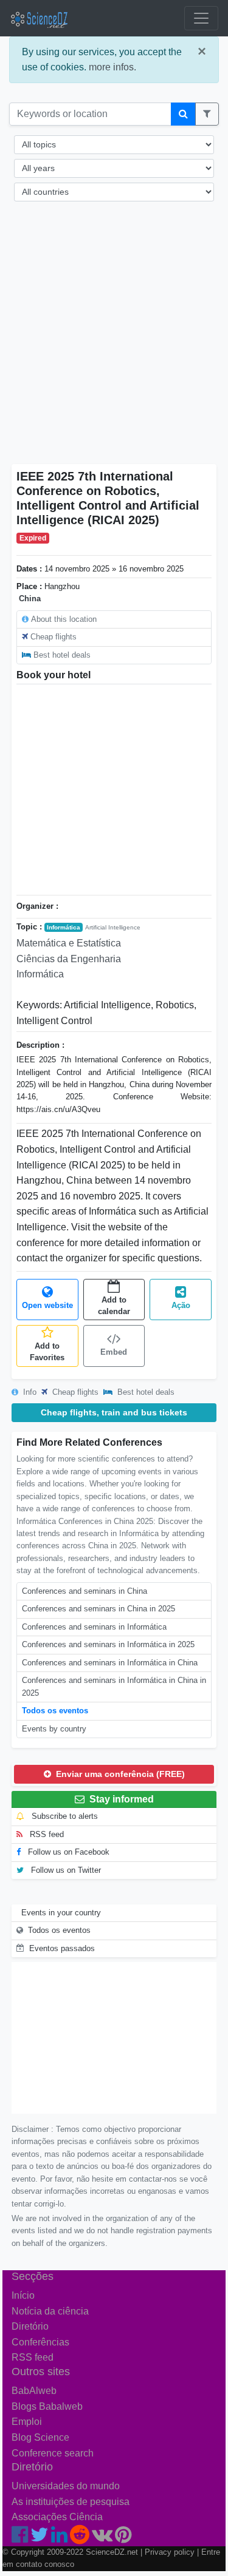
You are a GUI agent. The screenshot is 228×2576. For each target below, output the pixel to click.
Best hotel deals (62, 655)
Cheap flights (54, 637)
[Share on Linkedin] (59, 2538)
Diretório (30, 2326)
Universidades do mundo (66, 2486)
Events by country (54, 1729)
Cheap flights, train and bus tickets (114, 1412)
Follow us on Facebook (67, 1852)
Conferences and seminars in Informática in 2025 (108, 1644)
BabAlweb (34, 2391)
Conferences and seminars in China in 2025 (98, 1609)
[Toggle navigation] (201, 18)
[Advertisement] (114, 341)
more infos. (112, 67)
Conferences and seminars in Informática (94, 1627)
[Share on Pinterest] (123, 2538)
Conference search (53, 2453)
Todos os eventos (55, 1711)
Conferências (40, 2342)
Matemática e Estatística (69, 943)
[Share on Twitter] (40, 2538)
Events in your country (61, 1913)
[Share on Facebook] (20, 2538)
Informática (64, 927)
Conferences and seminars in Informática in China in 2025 (114, 1686)
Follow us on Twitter (65, 1870)
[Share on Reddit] (80, 2538)
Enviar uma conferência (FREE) (119, 1774)
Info (29, 1392)
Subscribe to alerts (64, 1816)
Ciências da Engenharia (69, 959)
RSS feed (46, 1834)
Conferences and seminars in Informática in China (110, 1663)
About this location (64, 619)
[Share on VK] (102, 2538)
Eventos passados (62, 1948)
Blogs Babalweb (47, 2406)
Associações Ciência (57, 2517)
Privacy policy (170, 2552)
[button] (207, 114)
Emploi (27, 2422)
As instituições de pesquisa (71, 2502)
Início (23, 2295)
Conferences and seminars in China (85, 1591)
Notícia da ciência (50, 2311)
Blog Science (40, 2437)
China (30, 598)
